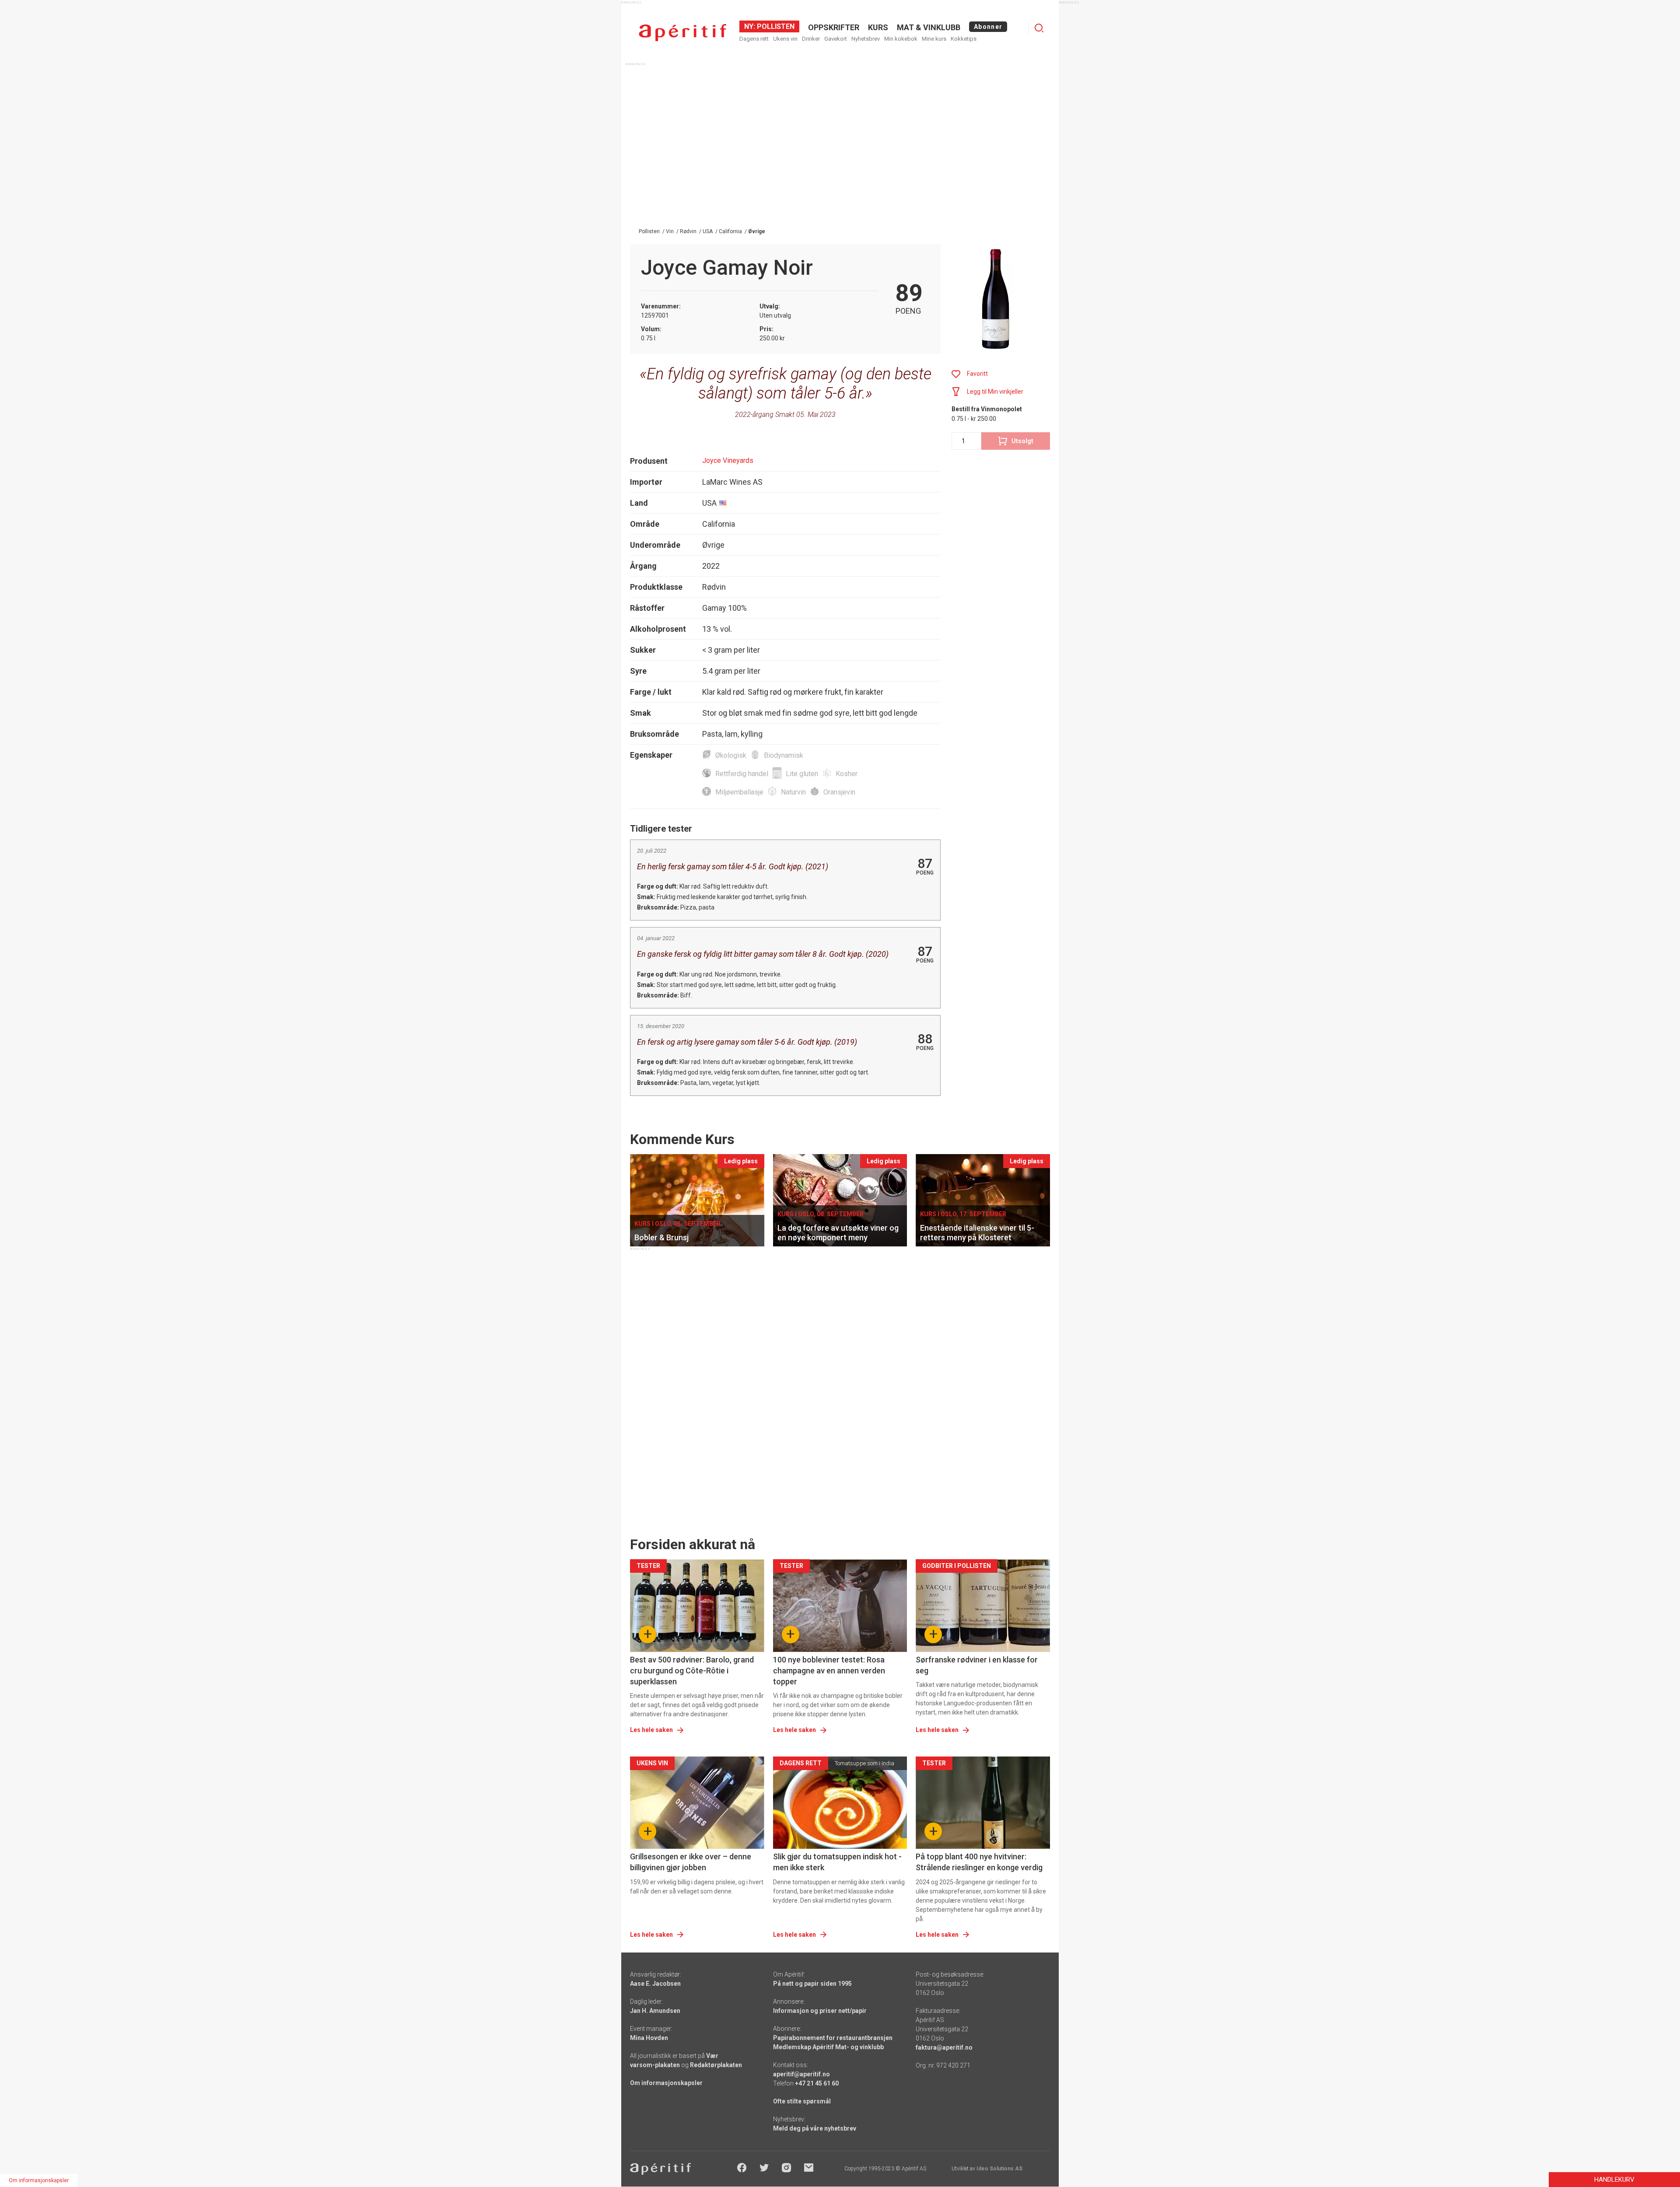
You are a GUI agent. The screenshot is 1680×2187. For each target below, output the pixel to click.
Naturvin (793, 792)
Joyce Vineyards (728, 460)
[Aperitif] (682, 33)
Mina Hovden (649, 2038)
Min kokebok (901, 39)
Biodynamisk (784, 755)
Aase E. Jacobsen (655, 1984)
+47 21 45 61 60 (817, 2083)
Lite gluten (802, 774)
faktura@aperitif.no (944, 2047)
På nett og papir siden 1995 (812, 1984)
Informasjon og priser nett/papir (820, 2011)
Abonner (988, 27)
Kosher (847, 774)
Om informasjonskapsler (666, 2083)
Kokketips (964, 39)
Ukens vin (785, 39)
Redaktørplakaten (716, 2065)
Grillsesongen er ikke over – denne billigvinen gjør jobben (691, 1862)
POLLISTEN (775, 26)
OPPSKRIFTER (834, 27)
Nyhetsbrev (866, 39)
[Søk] (1039, 28)
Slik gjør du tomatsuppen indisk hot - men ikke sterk (837, 1862)
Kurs (878, 27)
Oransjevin (839, 792)
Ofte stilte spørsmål (802, 2101)
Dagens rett (754, 39)
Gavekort (836, 39)
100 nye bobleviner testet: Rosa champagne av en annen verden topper (829, 1671)
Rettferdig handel (742, 774)
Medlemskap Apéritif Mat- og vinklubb (828, 2047)
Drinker (811, 39)
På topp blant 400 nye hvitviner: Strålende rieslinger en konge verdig (979, 1862)
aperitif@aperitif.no (801, 2074)
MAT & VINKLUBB (929, 27)
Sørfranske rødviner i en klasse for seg (977, 1665)
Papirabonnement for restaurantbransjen (833, 2038)
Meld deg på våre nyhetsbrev (815, 2128)
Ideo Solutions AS (999, 2169)
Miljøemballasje (739, 792)
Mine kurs (934, 39)
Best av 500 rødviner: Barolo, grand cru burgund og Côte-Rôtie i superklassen (692, 1671)
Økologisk (731, 755)
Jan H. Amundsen (655, 2011)
